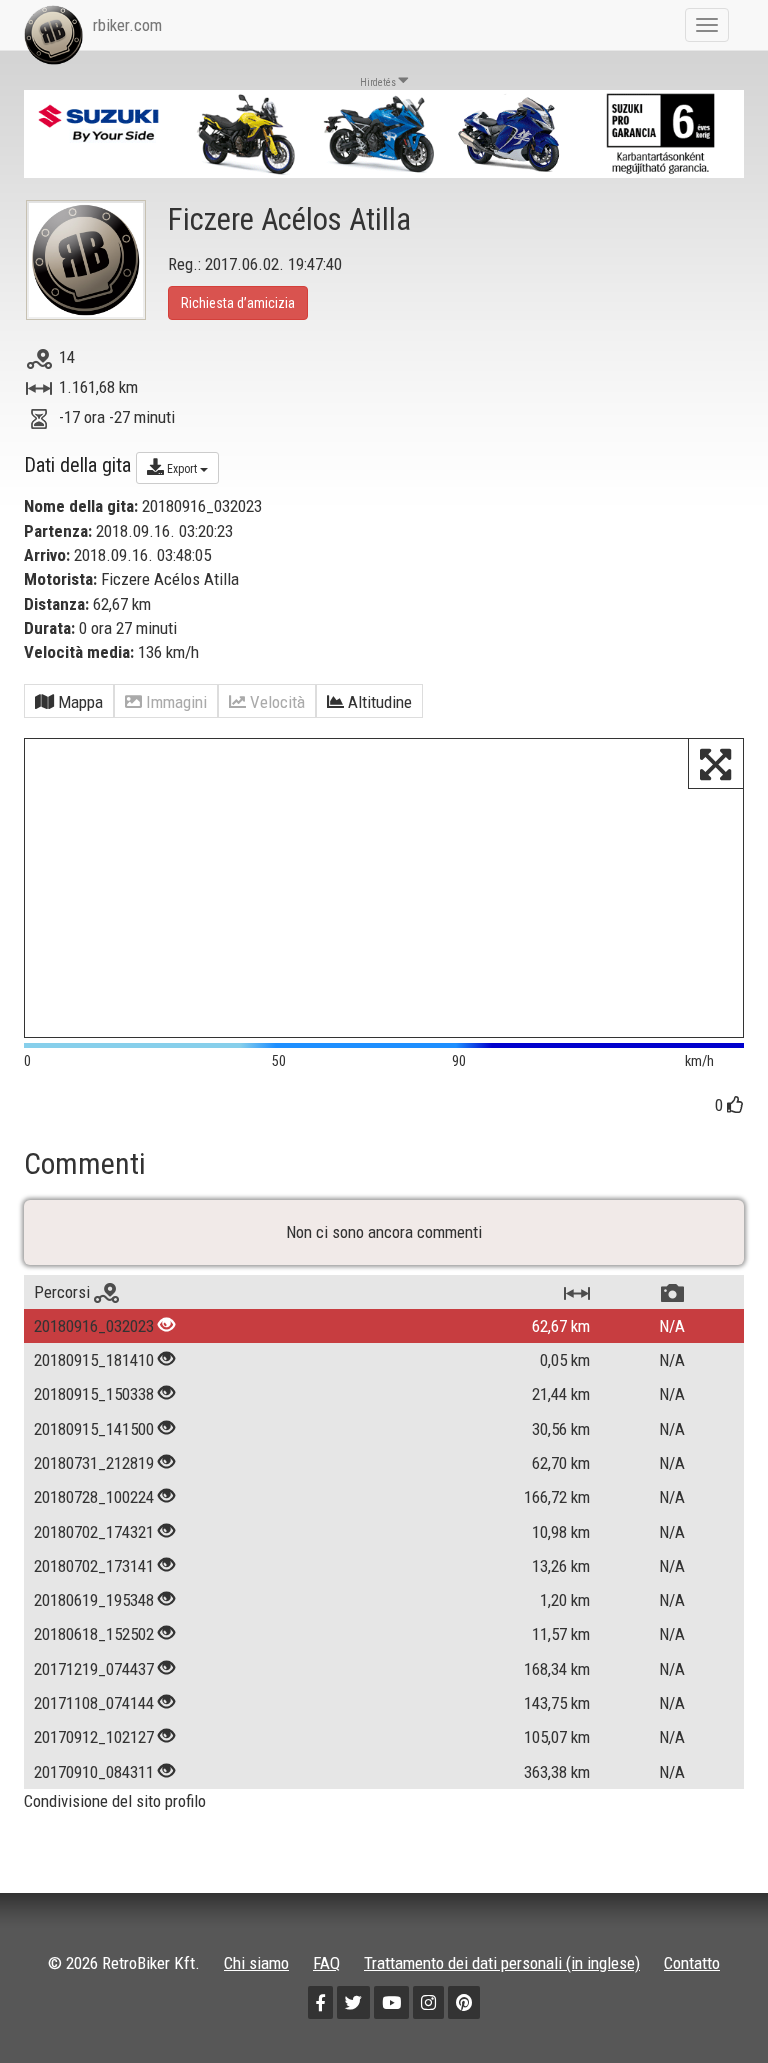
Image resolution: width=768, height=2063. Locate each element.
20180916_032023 (94, 1326)
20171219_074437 (94, 1669)
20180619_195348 (94, 1600)
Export (182, 469)
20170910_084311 (94, 1772)
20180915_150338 (94, 1394)
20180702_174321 (94, 1532)
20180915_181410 (94, 1360)
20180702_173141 (94, 1566)
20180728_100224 (94, 1497)
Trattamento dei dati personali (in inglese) (502, 1963)
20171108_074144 (94, 1703)
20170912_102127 (94, 1737)
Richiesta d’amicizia (238, 303)
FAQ (326, 1963)
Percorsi (64, 1292)
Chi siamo (256, 1963)
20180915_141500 (94, 1429)
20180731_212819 (94, 1463)
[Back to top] (710, 2005)
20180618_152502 (94, 1634)
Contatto (692, 1963)
